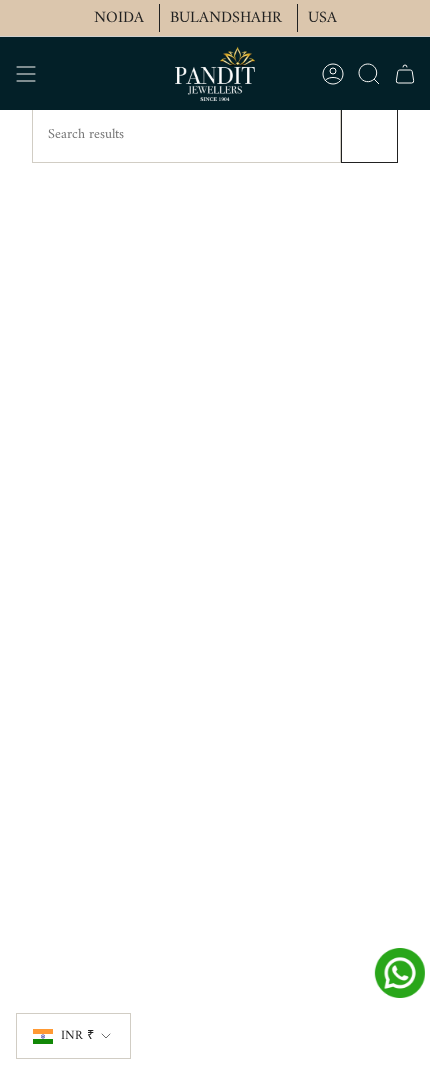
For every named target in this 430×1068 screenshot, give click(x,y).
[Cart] (405, 73)
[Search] (369, 134)
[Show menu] (26, 73)
